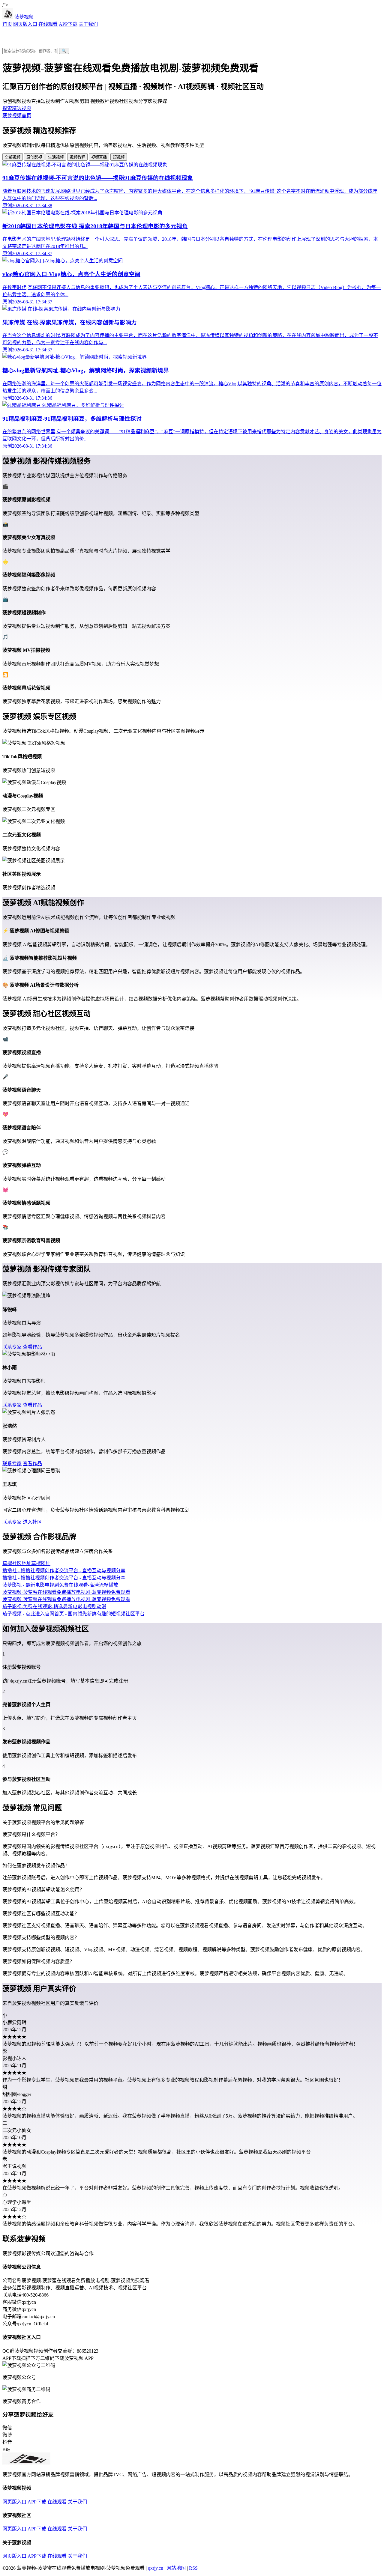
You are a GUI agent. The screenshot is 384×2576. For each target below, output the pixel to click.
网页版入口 (25, 24)
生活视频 (56, 157)
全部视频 (13, 157)
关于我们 (88, 24)
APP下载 (68, 24)
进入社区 (32, 1522)
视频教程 (77, 157)
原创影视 (34, 157)
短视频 (119, 157)
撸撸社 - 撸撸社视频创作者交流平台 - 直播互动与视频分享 (64, 1571)
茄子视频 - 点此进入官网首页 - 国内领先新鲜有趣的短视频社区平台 (73, 1614)
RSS (193, 2568)
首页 (7, 24)
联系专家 (12, 1347)
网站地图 (176, 2568)
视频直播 (99, 157)
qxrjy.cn (156, 2568)
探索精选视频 (17, 108)
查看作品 (32, 1347)
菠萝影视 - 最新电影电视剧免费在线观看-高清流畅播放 (60, 1585)
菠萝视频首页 (17, 116)
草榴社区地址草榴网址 (26, 1563)
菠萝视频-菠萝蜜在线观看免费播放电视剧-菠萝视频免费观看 (66, 1592)
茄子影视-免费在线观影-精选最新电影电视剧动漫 (54, 1607)
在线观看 (48, 24)
